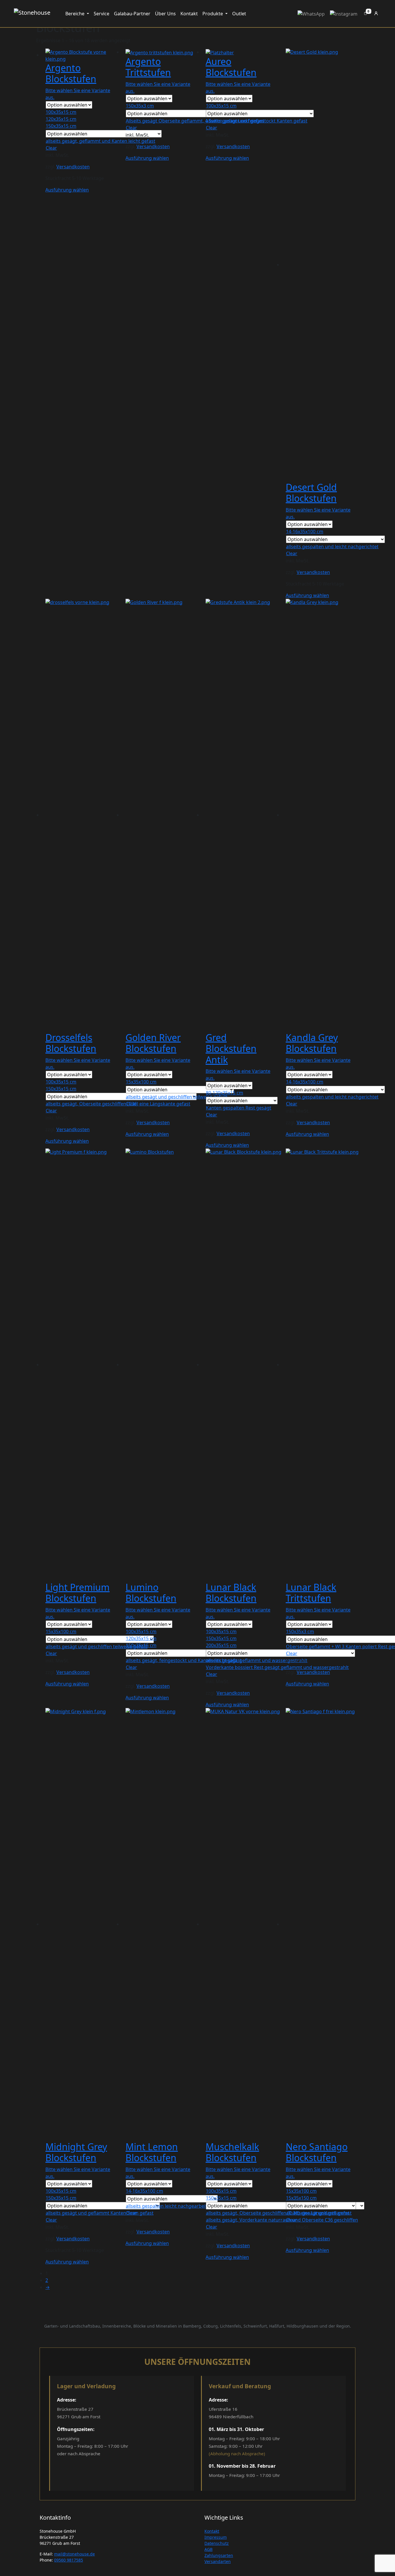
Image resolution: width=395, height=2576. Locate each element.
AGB (208, 2549)
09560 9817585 (69, 2560)
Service (101, 14)
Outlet (239, 14)
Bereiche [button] (75, 14)
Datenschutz (217, 2543)
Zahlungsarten (219, 2555)
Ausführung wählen (67, 190)
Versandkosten (73, 167)
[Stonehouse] (32, 14)
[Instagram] (344, 14)
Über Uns (165, 14)
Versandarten (218, 2561)
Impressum (216, 2537)
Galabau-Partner (132, 14)
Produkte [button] (213, 14)
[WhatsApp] (311, 14)
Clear (51, 148)
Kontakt (189, 14)
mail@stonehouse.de (74, 2554)
